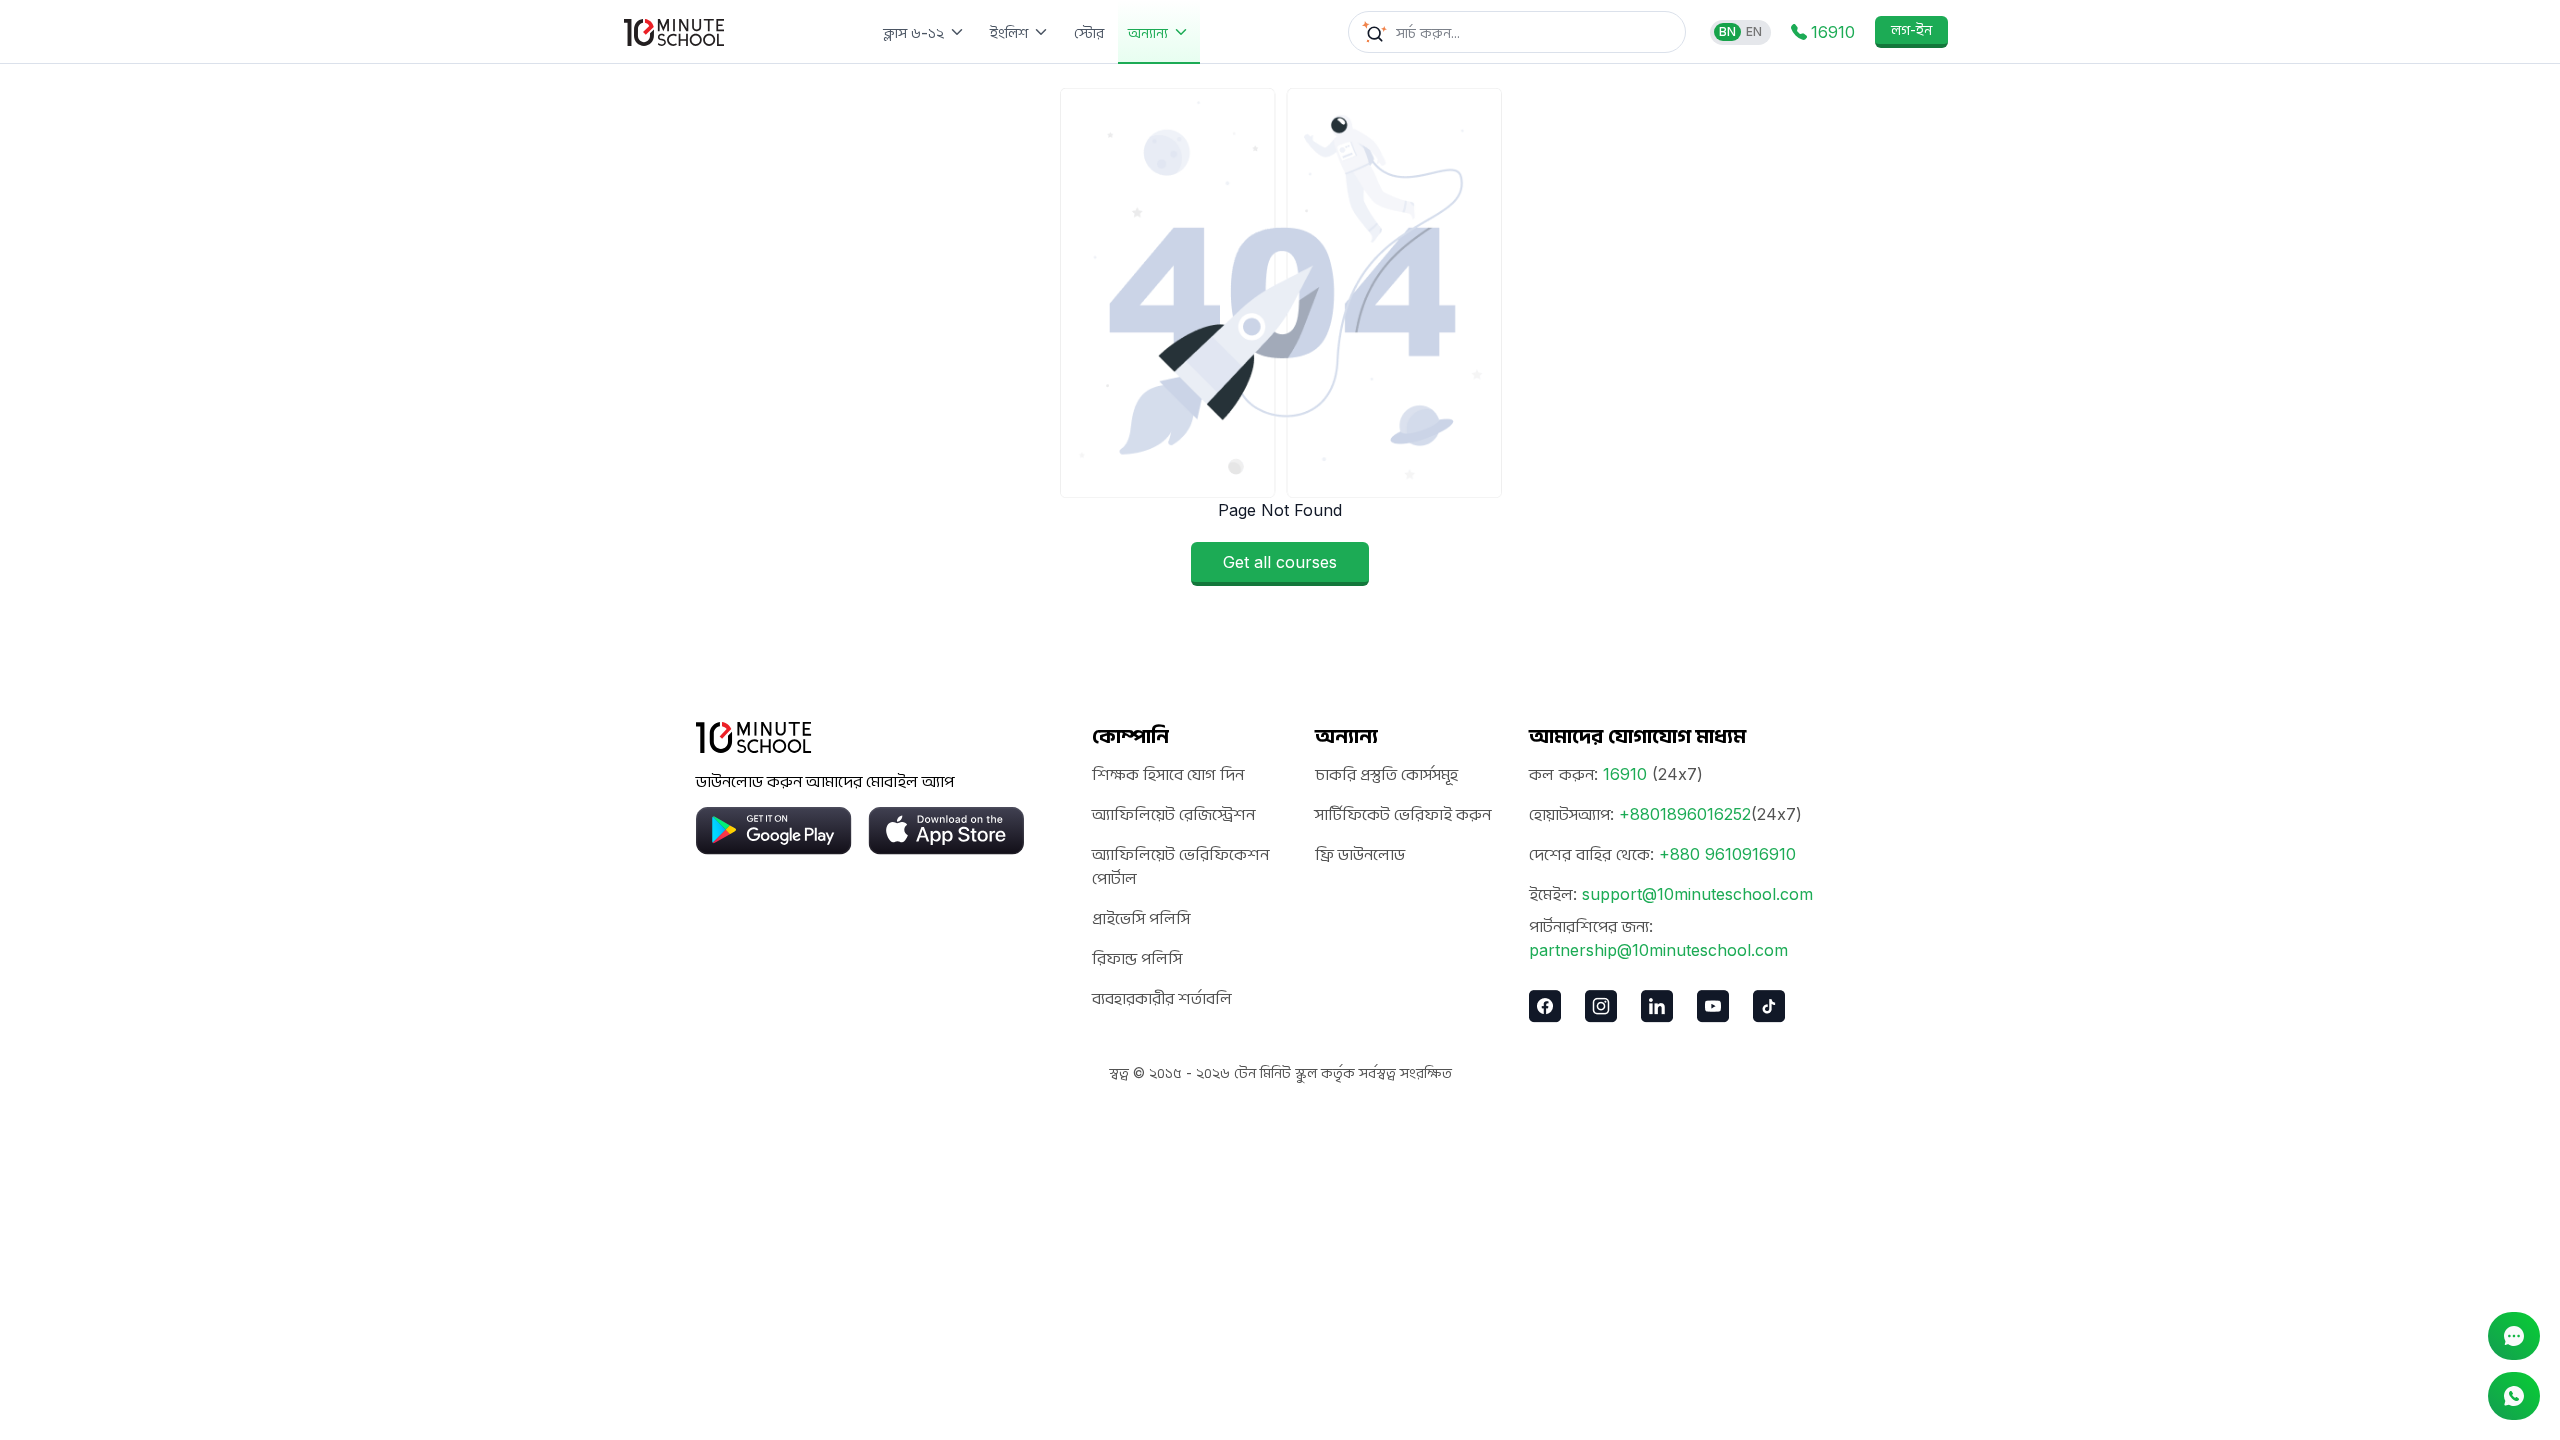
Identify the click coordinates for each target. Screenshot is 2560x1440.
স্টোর (1089, 32)
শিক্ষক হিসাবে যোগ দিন (1168, 774)
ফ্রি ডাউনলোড (1360, 854)
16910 (1625, 774)
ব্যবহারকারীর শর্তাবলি (1162, 998)
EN (1754, 31)
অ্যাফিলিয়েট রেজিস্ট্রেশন (1173, 814)
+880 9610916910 (1727, 854)
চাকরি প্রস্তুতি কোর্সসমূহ (1386, 774)
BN (1727, 31)
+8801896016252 (1685, 814)
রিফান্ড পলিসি (1137, 958)
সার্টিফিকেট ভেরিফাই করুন (1403, 814)
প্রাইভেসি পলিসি (1141, 918)
